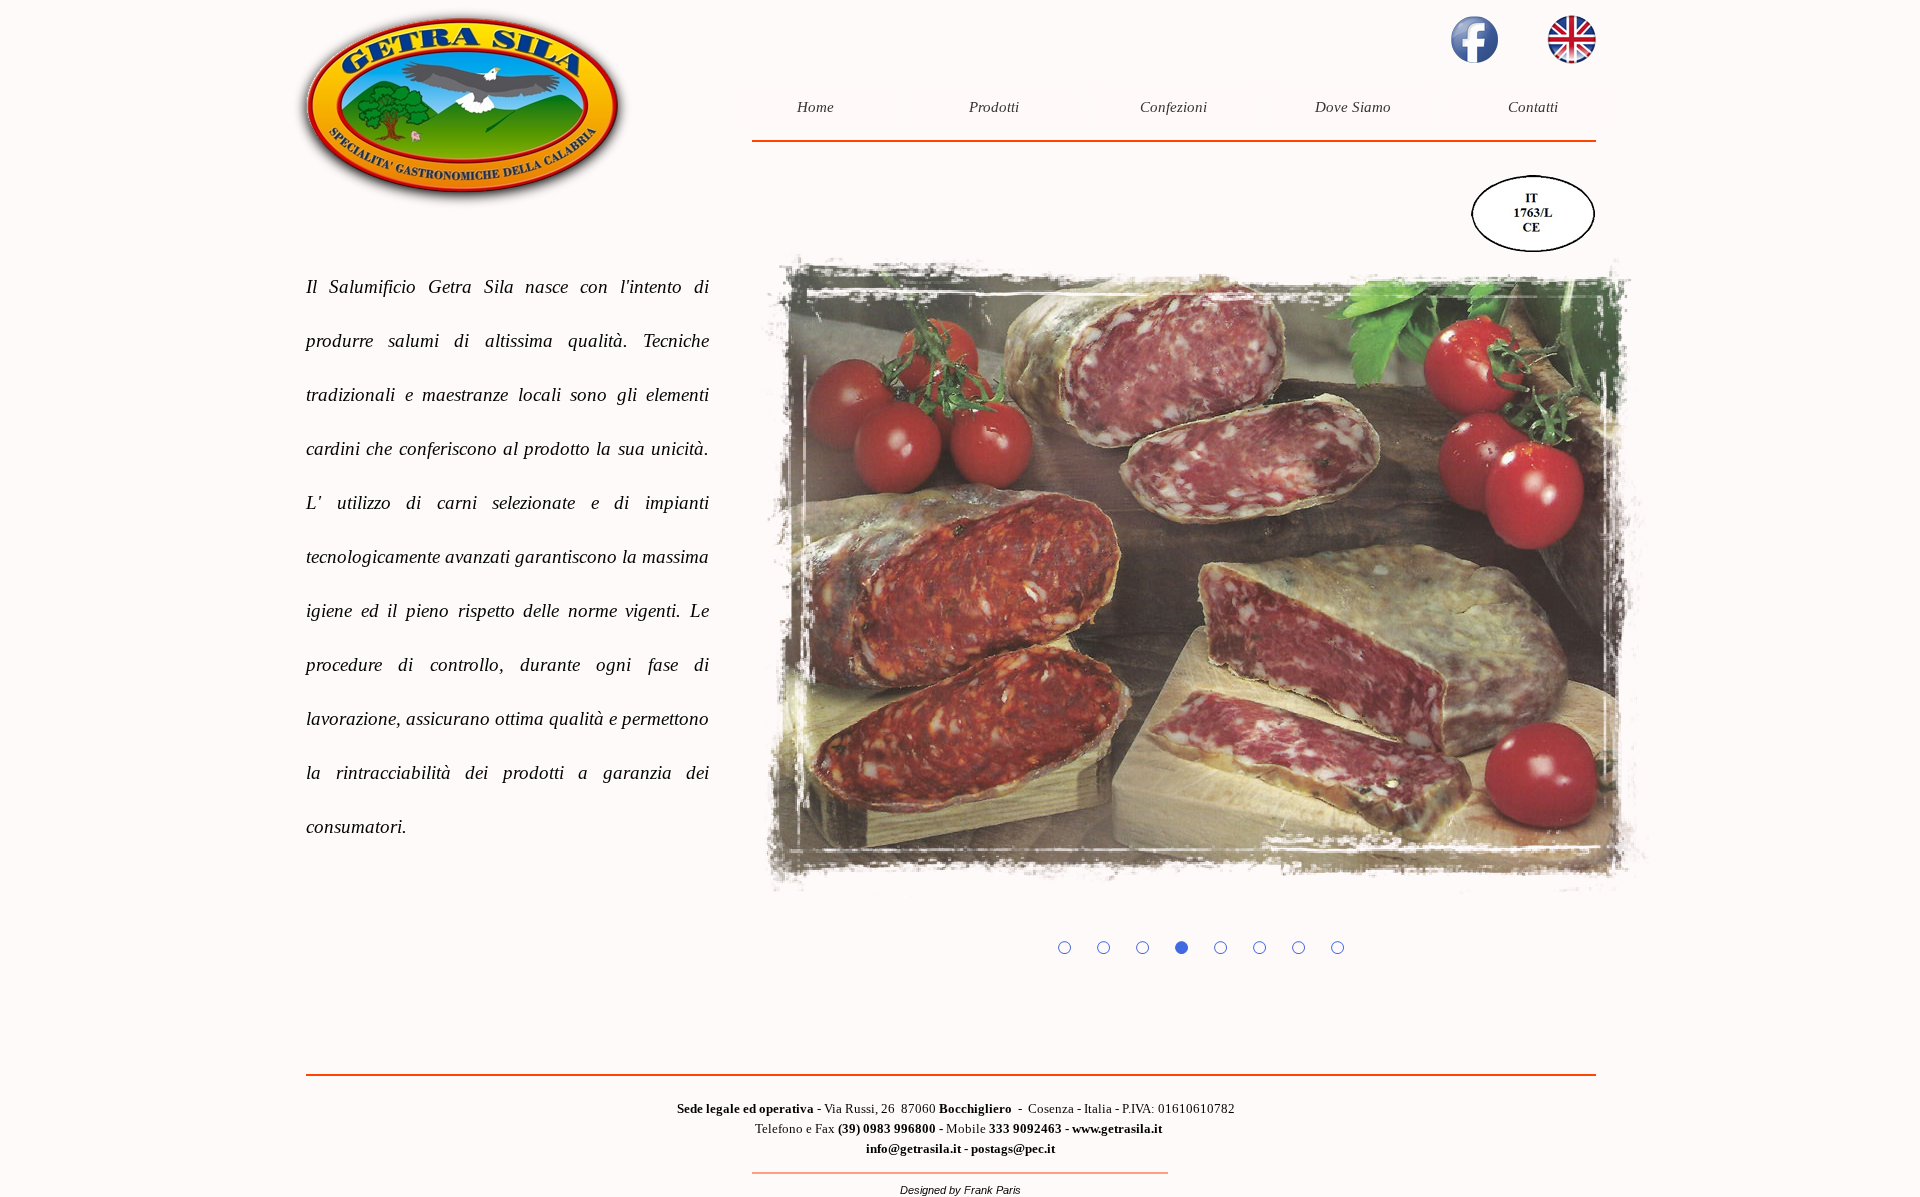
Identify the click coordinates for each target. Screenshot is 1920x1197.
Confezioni (1173, 107)
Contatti (1533, 107)
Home (815, 107)
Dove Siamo (1353, 107)
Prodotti (994, 107)
